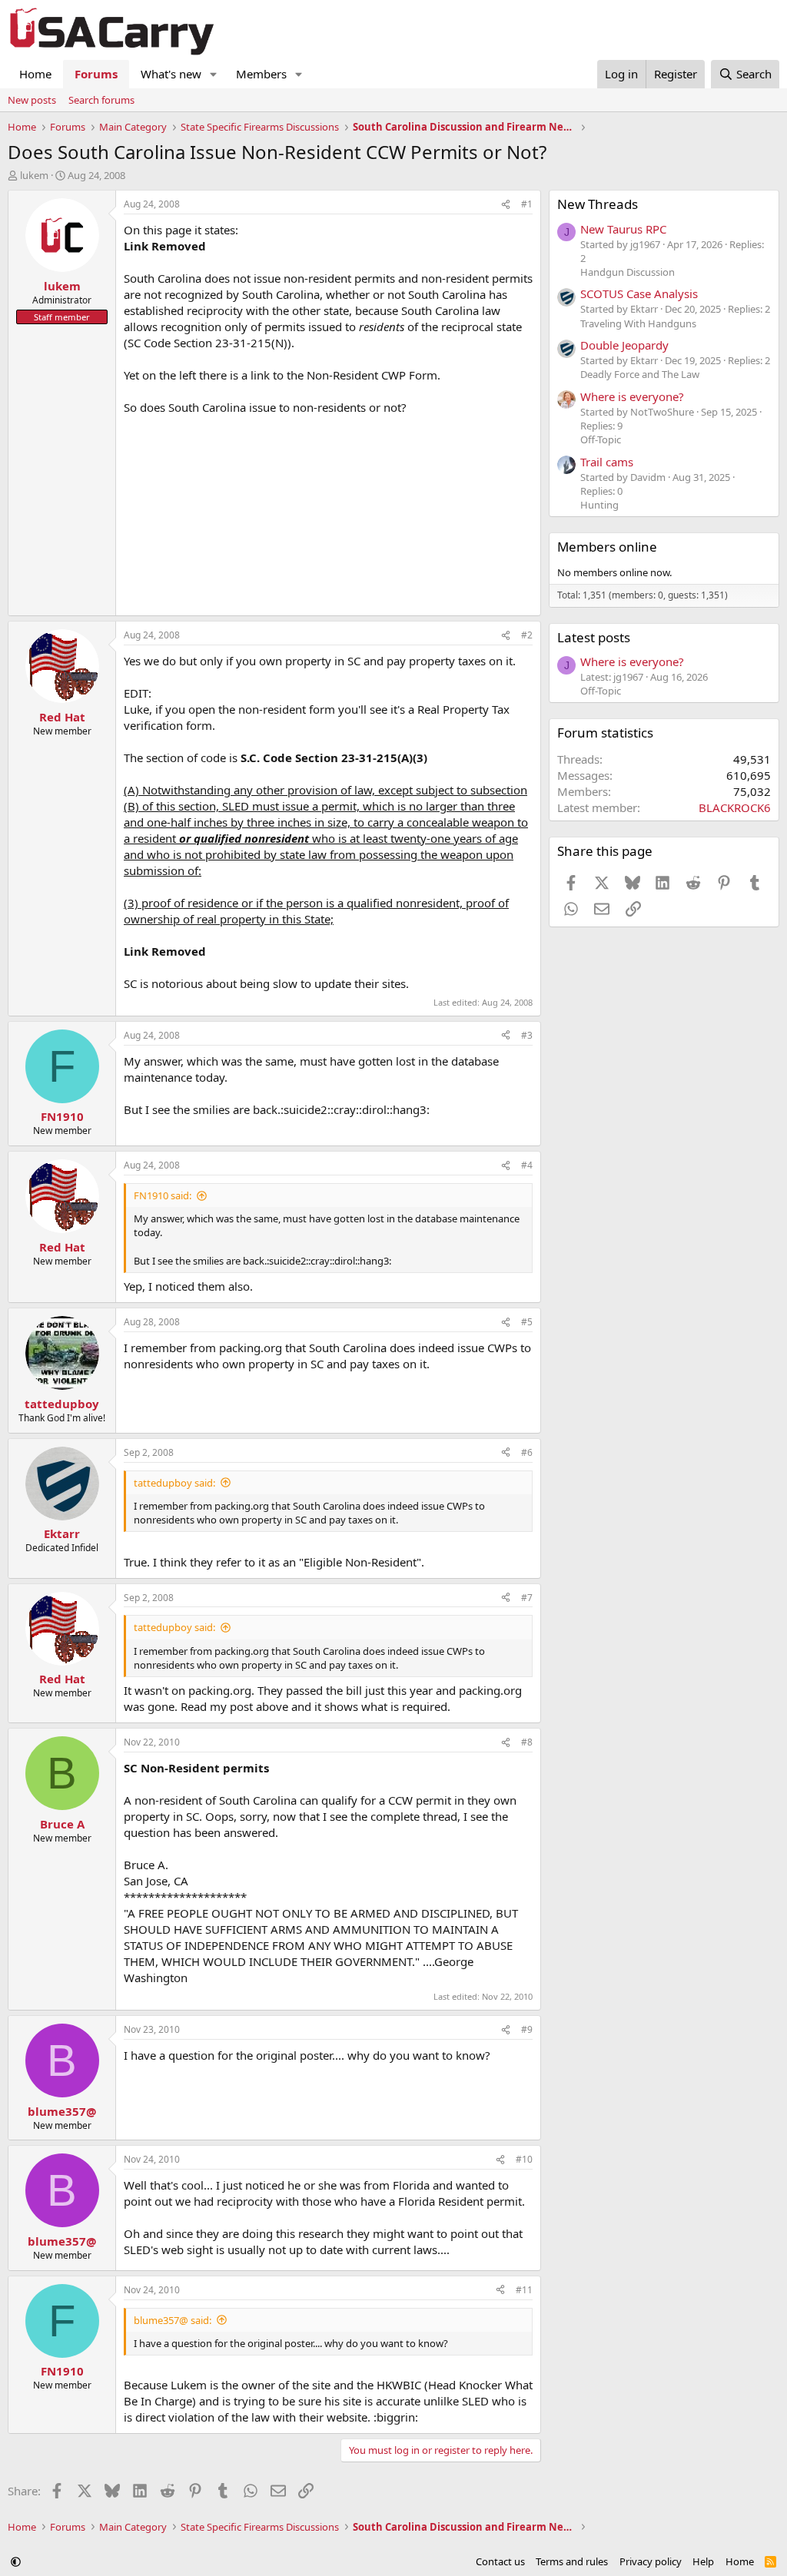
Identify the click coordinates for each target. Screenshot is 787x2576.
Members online (607, 547)
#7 (527, 1598)
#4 (527, 1165)
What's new (171, 74)
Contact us (500, 2561)
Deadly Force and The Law (640, 374)
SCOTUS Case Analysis (639, 293)
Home (35, 74)
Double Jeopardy (624, 345)
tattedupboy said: (174, 1483)
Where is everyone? (632, 396)
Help (703, 2561)
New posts (32, 100)
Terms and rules (572, 2561)
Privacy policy (651, 2561)
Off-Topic (601, 439)
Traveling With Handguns (638, 323)
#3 (527, 1035)
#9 (527, 2029)
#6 (527, 1452)
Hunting (599, 505)
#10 (524, 2159)
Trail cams (607, 462)
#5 (527, 1322)
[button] (214, 74)
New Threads (598, 204)
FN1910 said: (163, 1195)
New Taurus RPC (623, 229)
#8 (527, 1742)
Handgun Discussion (628, 272)
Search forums (101, 100)
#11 (524, 2290)
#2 (527, 635)
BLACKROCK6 (735, 807)
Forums (96, 74)
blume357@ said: (173, 2320)
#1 (527, 204)
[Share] (506, 205)
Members (261, 74)
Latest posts (594, 637)
